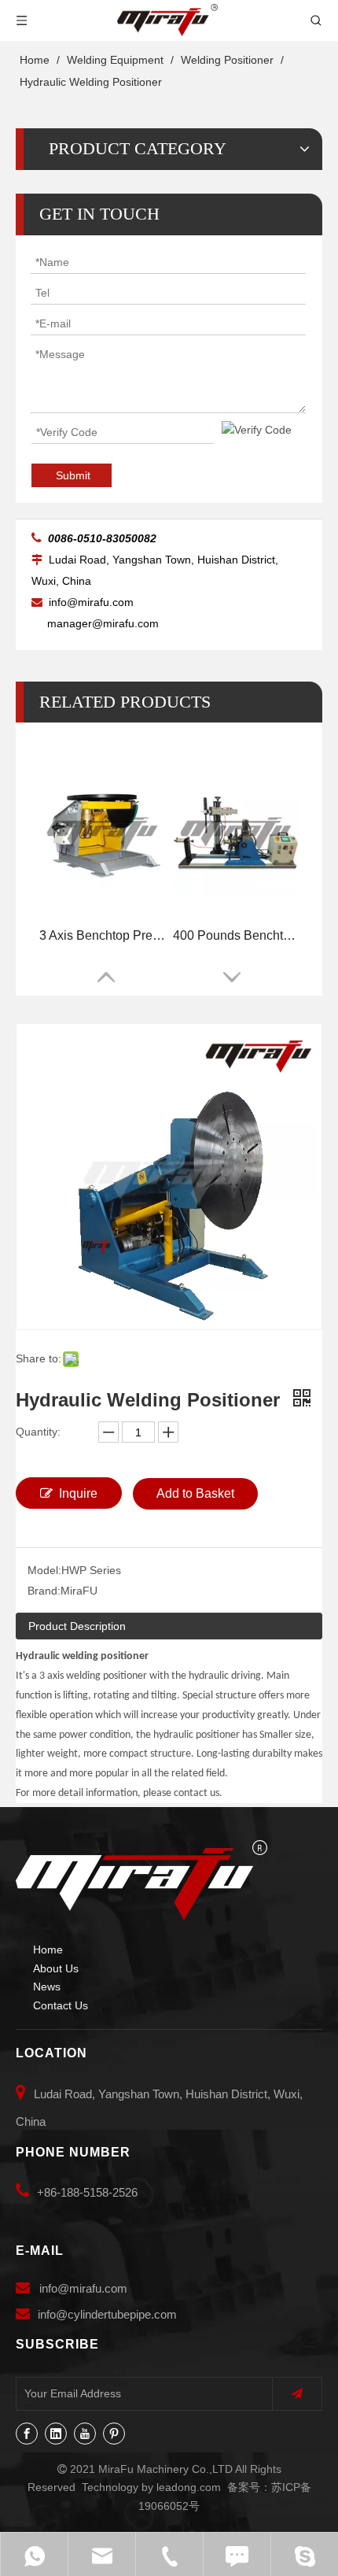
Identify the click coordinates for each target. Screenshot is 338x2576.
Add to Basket (195, 1493)
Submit (73, 475)
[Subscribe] (297, 2394)
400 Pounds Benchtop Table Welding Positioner (236, 935)
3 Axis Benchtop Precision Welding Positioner (102, 935)
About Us (56, 1968)
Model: (44, 1570)
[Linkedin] (56, 2434)
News (47, 1987)
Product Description (77, 1626)
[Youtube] (85, 2434)
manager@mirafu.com (103, 623)
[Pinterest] (114, 2434)
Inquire (78, 1493)
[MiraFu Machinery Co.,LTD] (141, 1880)
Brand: (44, 1591)
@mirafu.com (92, 2288)
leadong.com (189, 2487)
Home (48, 1950)
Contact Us (61, 2005)
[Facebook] (27, 2434)
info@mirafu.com (93, 602)
